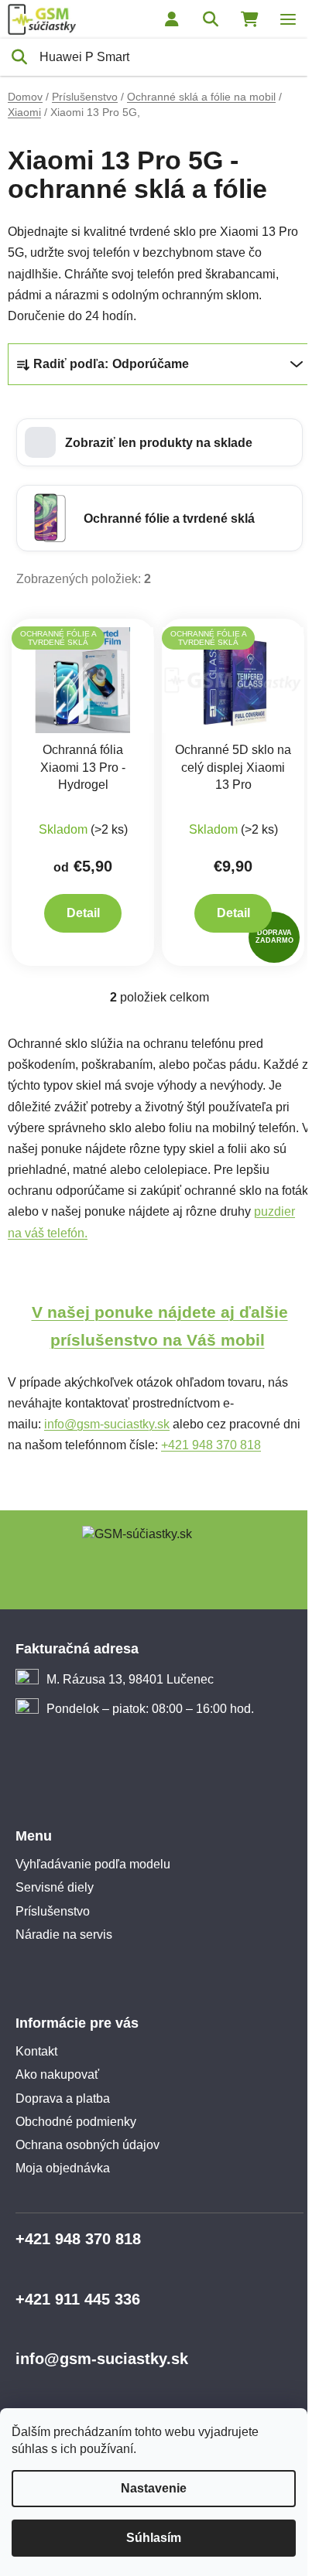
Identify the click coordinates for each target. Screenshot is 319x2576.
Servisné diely (55, 1887)
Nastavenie (154, 2488)
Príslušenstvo (53, 1911)
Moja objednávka (63, 2168)
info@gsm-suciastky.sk (107, 1424)
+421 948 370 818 (211, 1445)
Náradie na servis (64, 1935)
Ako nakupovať (57, 2074)
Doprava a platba (63, 2098)
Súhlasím (154, 2538)
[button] (159, 442)
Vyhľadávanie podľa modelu (93, 1864)
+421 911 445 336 (78, 2299)
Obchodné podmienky (76, 2122)
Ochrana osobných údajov (87, 2145)
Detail (83, 913)
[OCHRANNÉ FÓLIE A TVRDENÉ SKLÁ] (83, 679)
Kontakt (36, 2051)
